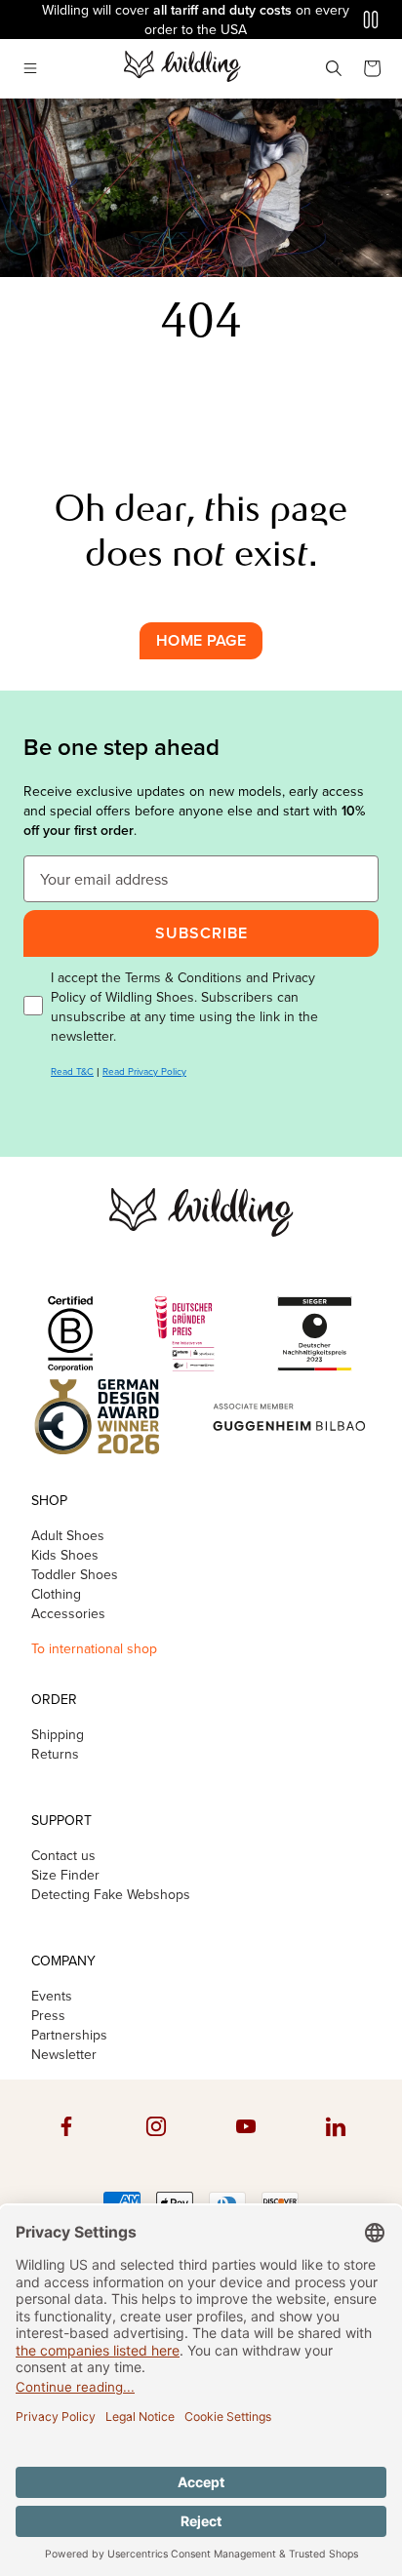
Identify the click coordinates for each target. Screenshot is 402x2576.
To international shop (94, 1648)
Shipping (58, 1734)
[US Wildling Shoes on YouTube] (246, 2145)
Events (52, 1996)
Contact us (63, 1855)
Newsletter (64, 2054)
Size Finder (65, 1875)
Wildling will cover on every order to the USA (196, 20)
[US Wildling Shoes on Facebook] (66, 2145)
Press (48, 2015)
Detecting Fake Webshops (111, 1894)
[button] (30, 68)
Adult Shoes (68, 1535)
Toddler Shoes (75, 1574)
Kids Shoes (65, 1555)
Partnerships (69, 2035)
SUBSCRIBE (201, 933)
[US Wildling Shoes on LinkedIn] (336, 2145)
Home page (201, 640)
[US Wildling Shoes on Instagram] (156, 2145)
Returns (55, 1754)
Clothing (56, 1594)
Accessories (68, 1613)
